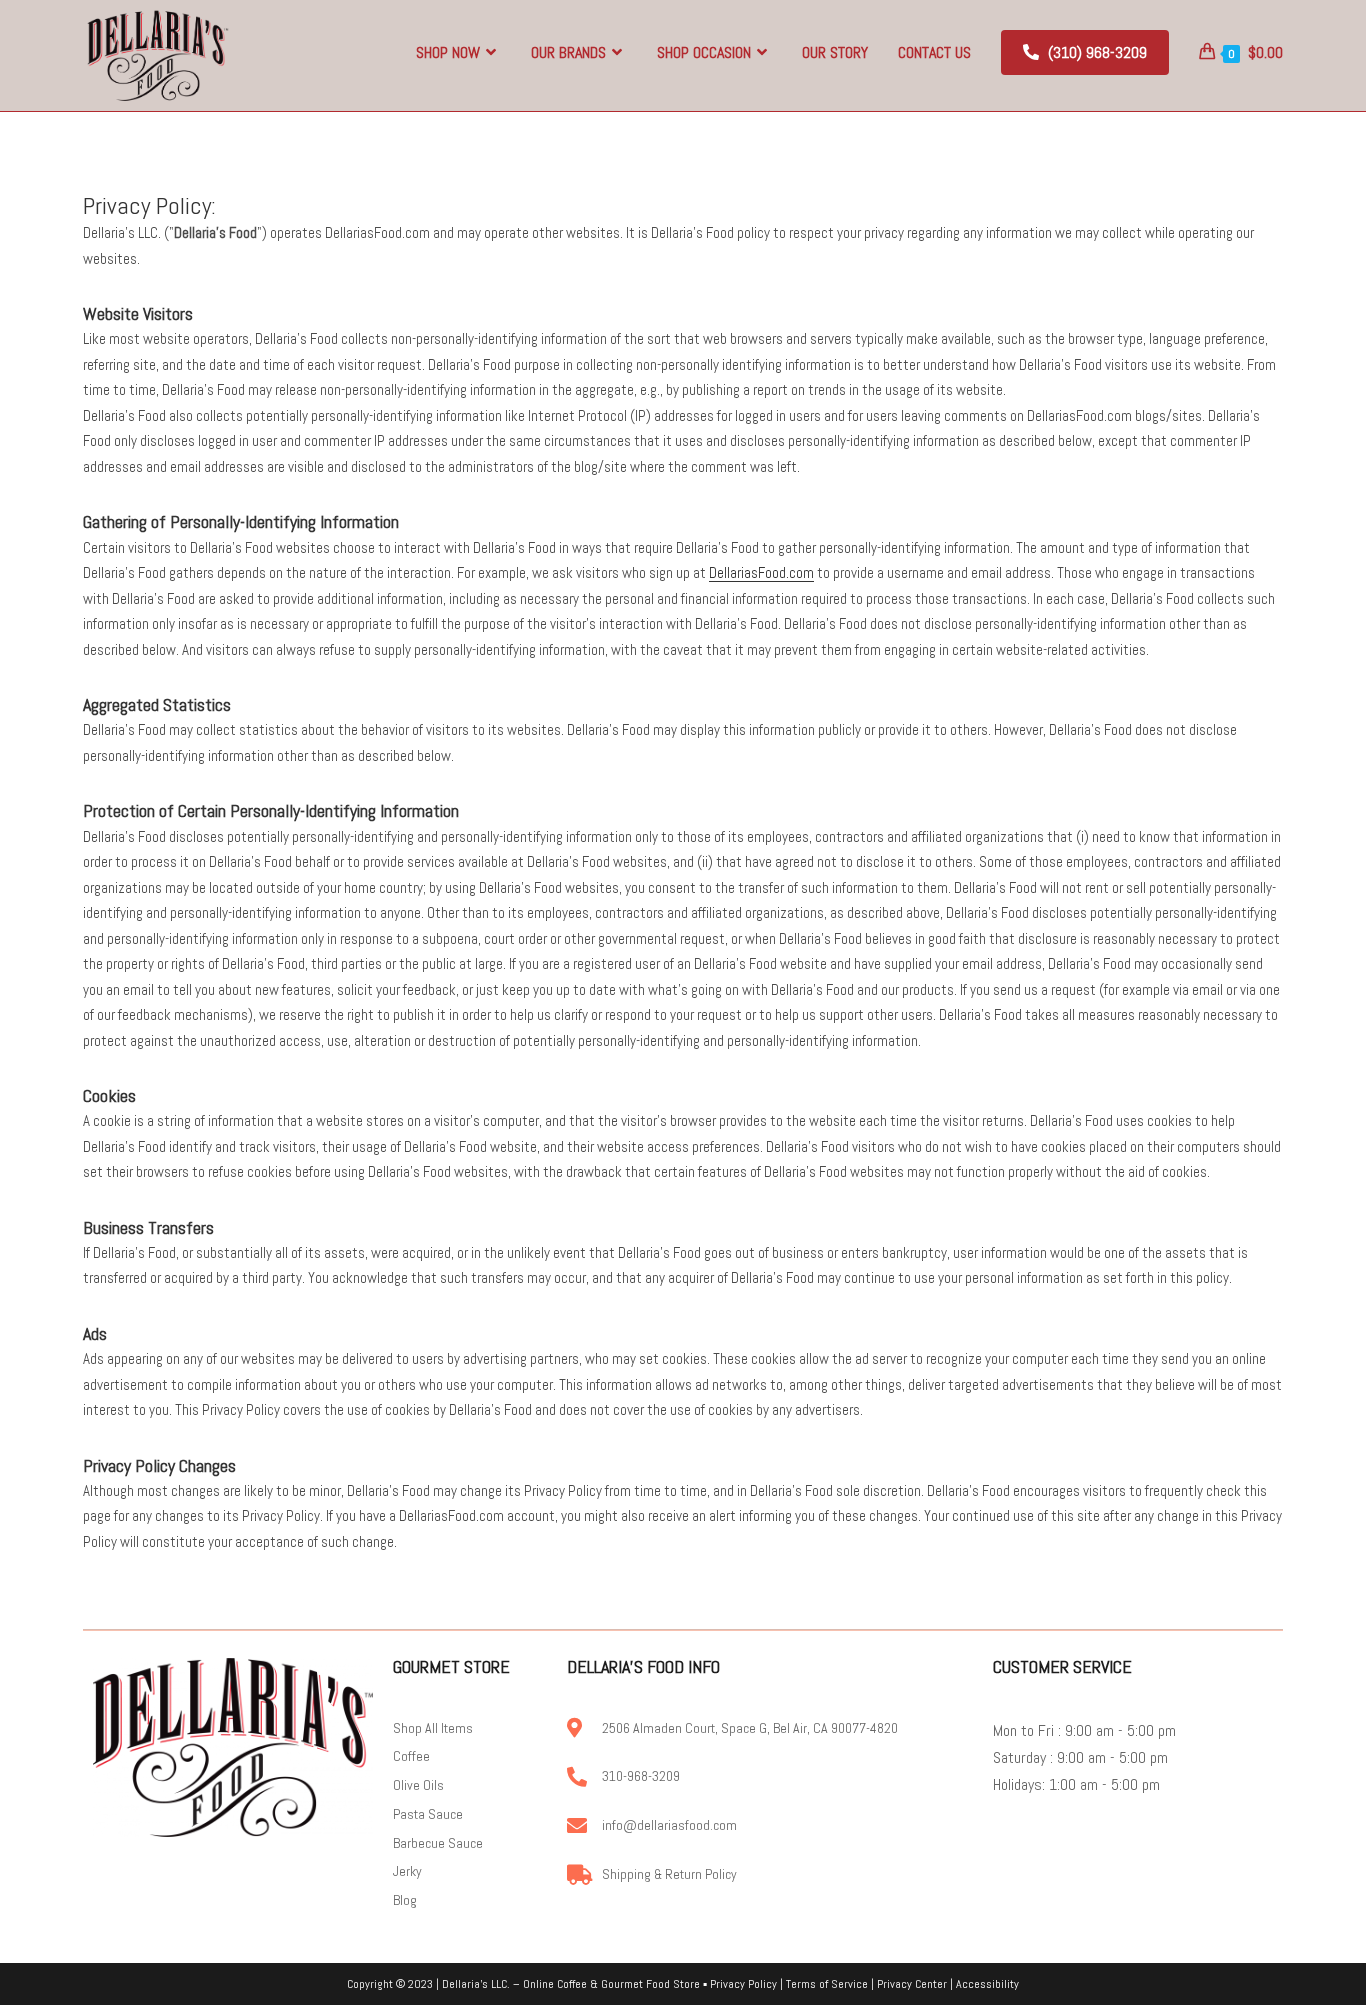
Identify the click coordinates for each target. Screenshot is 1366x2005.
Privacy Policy (743, 1984)
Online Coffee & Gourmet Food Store (611, 1984)
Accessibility (987, 1984)
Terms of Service (827, 1984)
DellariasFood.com (761, 572)
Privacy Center (912, 1984)
